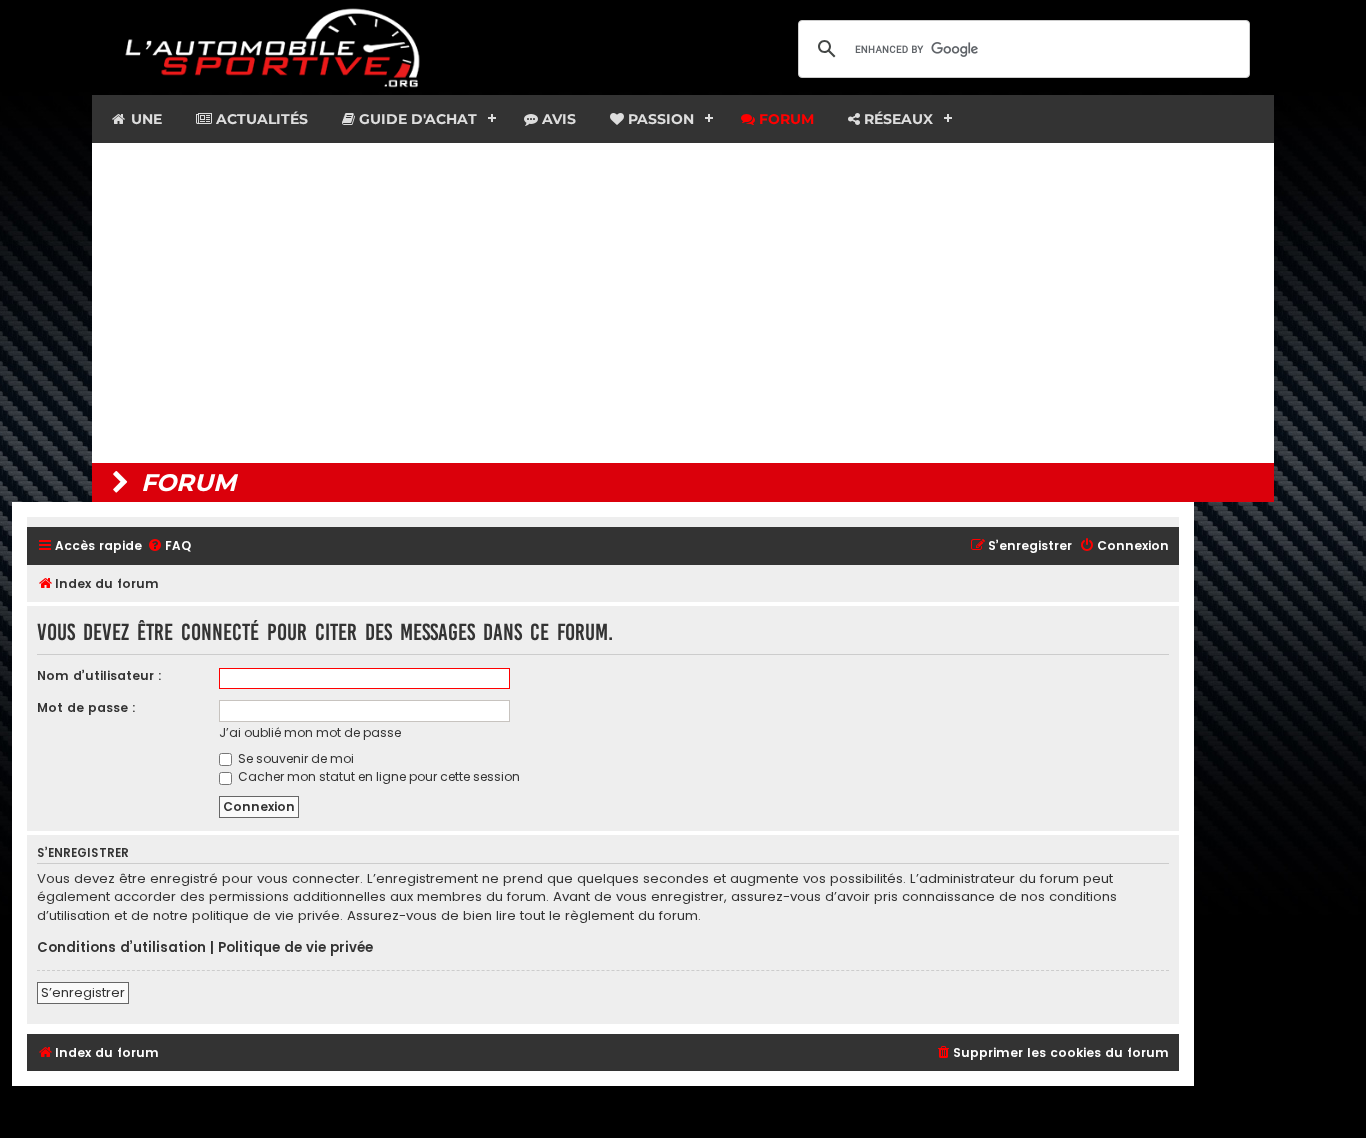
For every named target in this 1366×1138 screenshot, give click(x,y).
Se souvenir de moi (294, 758)
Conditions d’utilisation (121, 948)
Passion (659, 119)
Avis (557, 119)
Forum (784, 119)
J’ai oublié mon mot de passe (310, 732)
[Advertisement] (683, 303)
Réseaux (896, 119)
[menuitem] (169, 546)
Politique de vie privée (295, 948)
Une (144, 119)
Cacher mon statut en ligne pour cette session (377, 776)
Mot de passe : (86, 707)
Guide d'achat (416, 119)
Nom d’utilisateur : (99, 675)
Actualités (260, 119)
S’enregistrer (83, 992)
